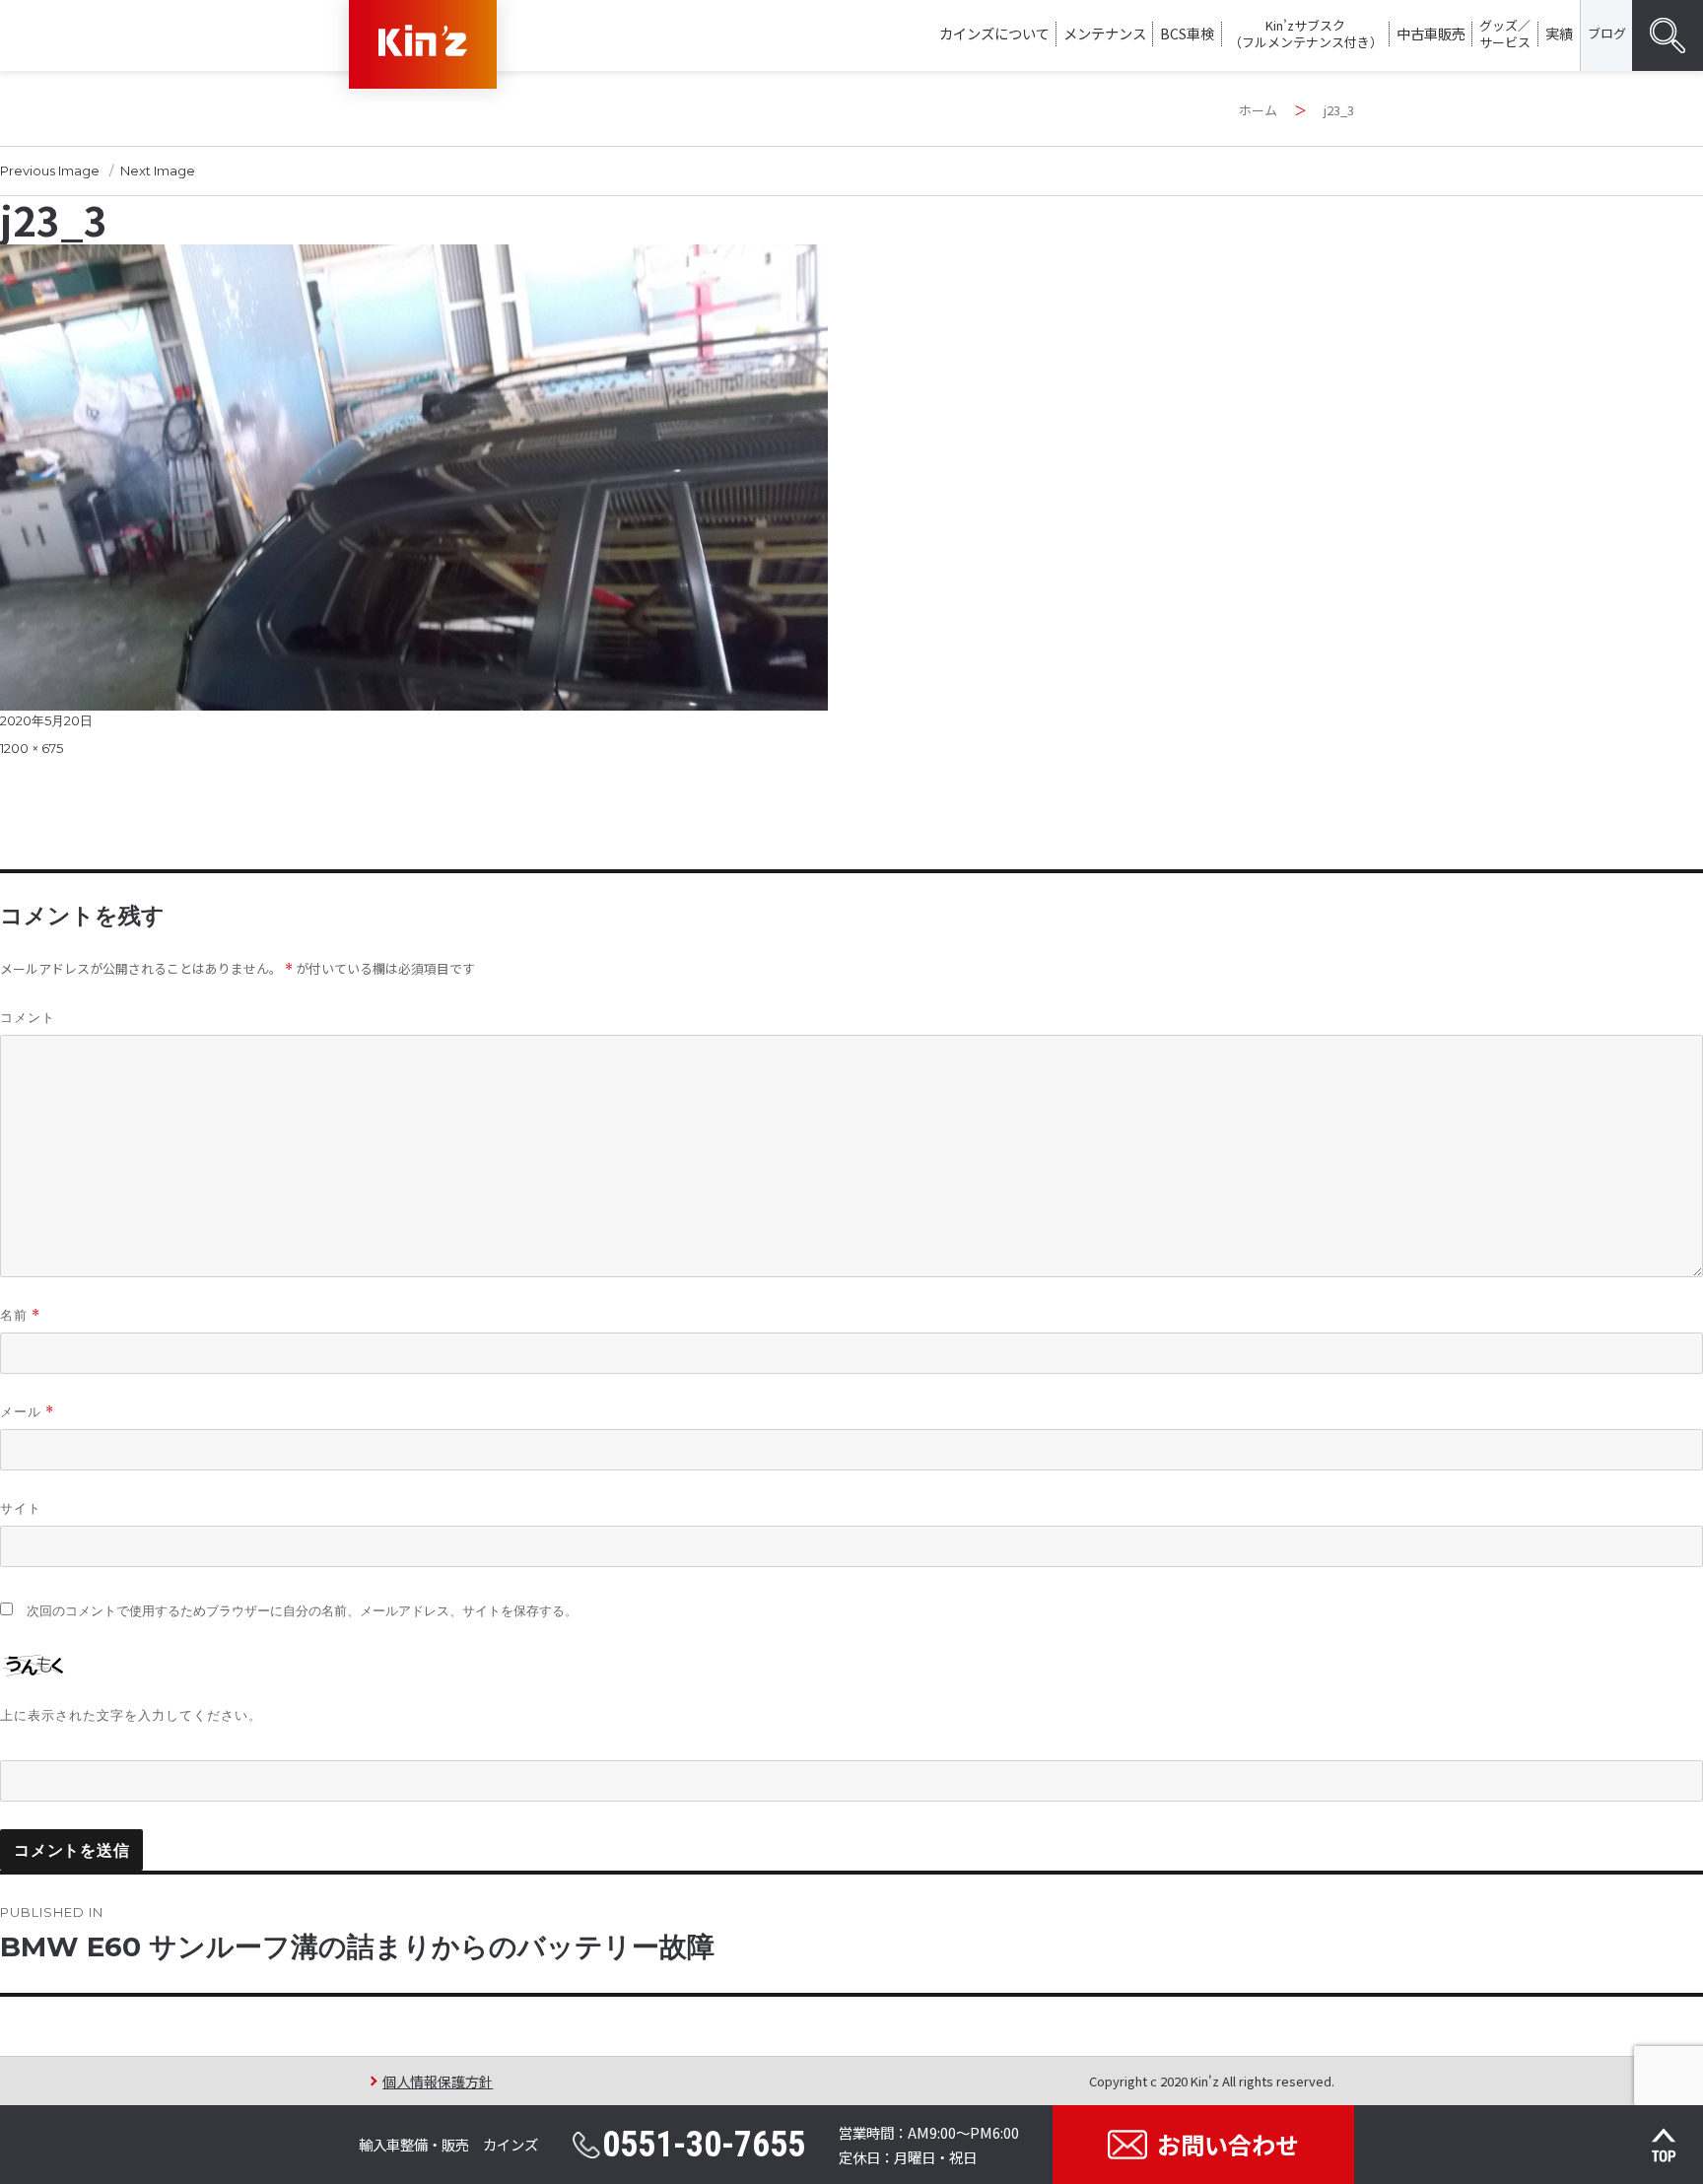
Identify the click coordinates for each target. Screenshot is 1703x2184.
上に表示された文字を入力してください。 (131, 1715)
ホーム (1258, 110)
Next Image (158, 171)
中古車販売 (1431, 33)
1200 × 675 (32, 748)
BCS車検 (1187, 33)
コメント (28, 1017)
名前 (20, 1315)
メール (27, 1412)
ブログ (1607, 33)
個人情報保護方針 (438, 2081)
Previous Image (50, 171)
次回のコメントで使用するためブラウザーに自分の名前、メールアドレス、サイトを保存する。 (302, 1611)
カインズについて (994, 33)
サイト (21, 1508)
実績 (1559, 33)
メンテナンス (1105, 33)
